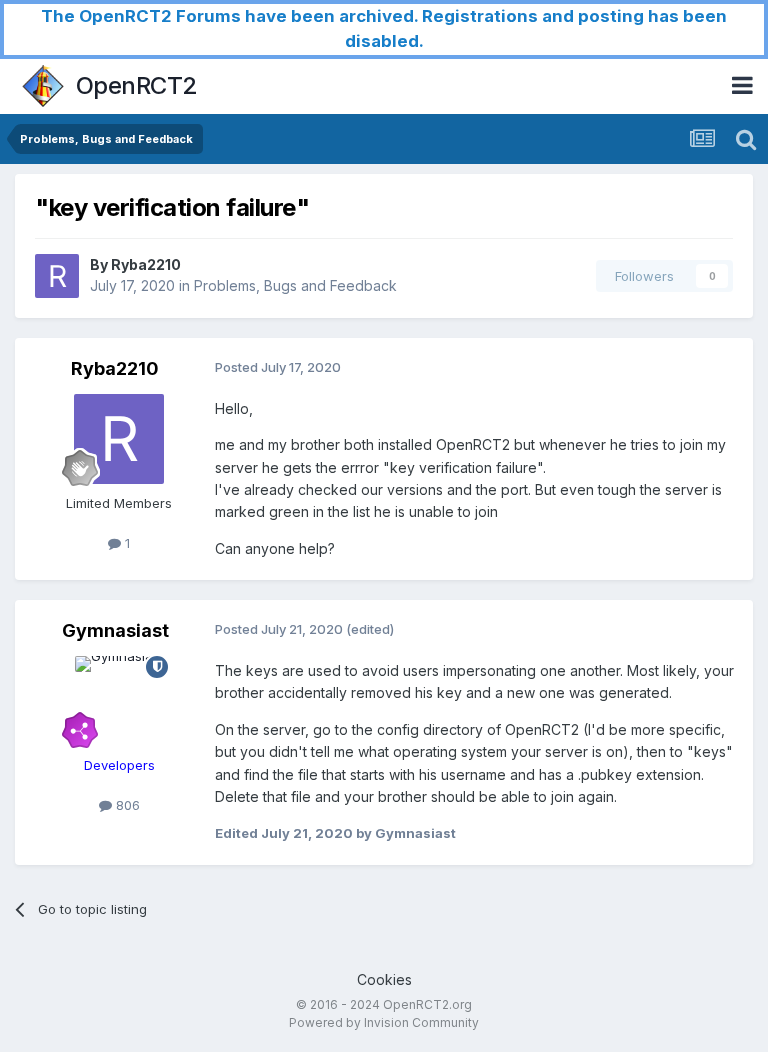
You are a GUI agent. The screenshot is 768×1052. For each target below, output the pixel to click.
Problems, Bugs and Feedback (295, 285)
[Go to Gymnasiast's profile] (119, 701)
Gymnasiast (115, 630)
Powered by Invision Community (384, 1022)
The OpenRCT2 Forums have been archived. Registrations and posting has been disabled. (384, 28)
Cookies (384, 979)
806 (126, 805)
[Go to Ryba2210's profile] (57, 276)
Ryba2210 (146, 264)
